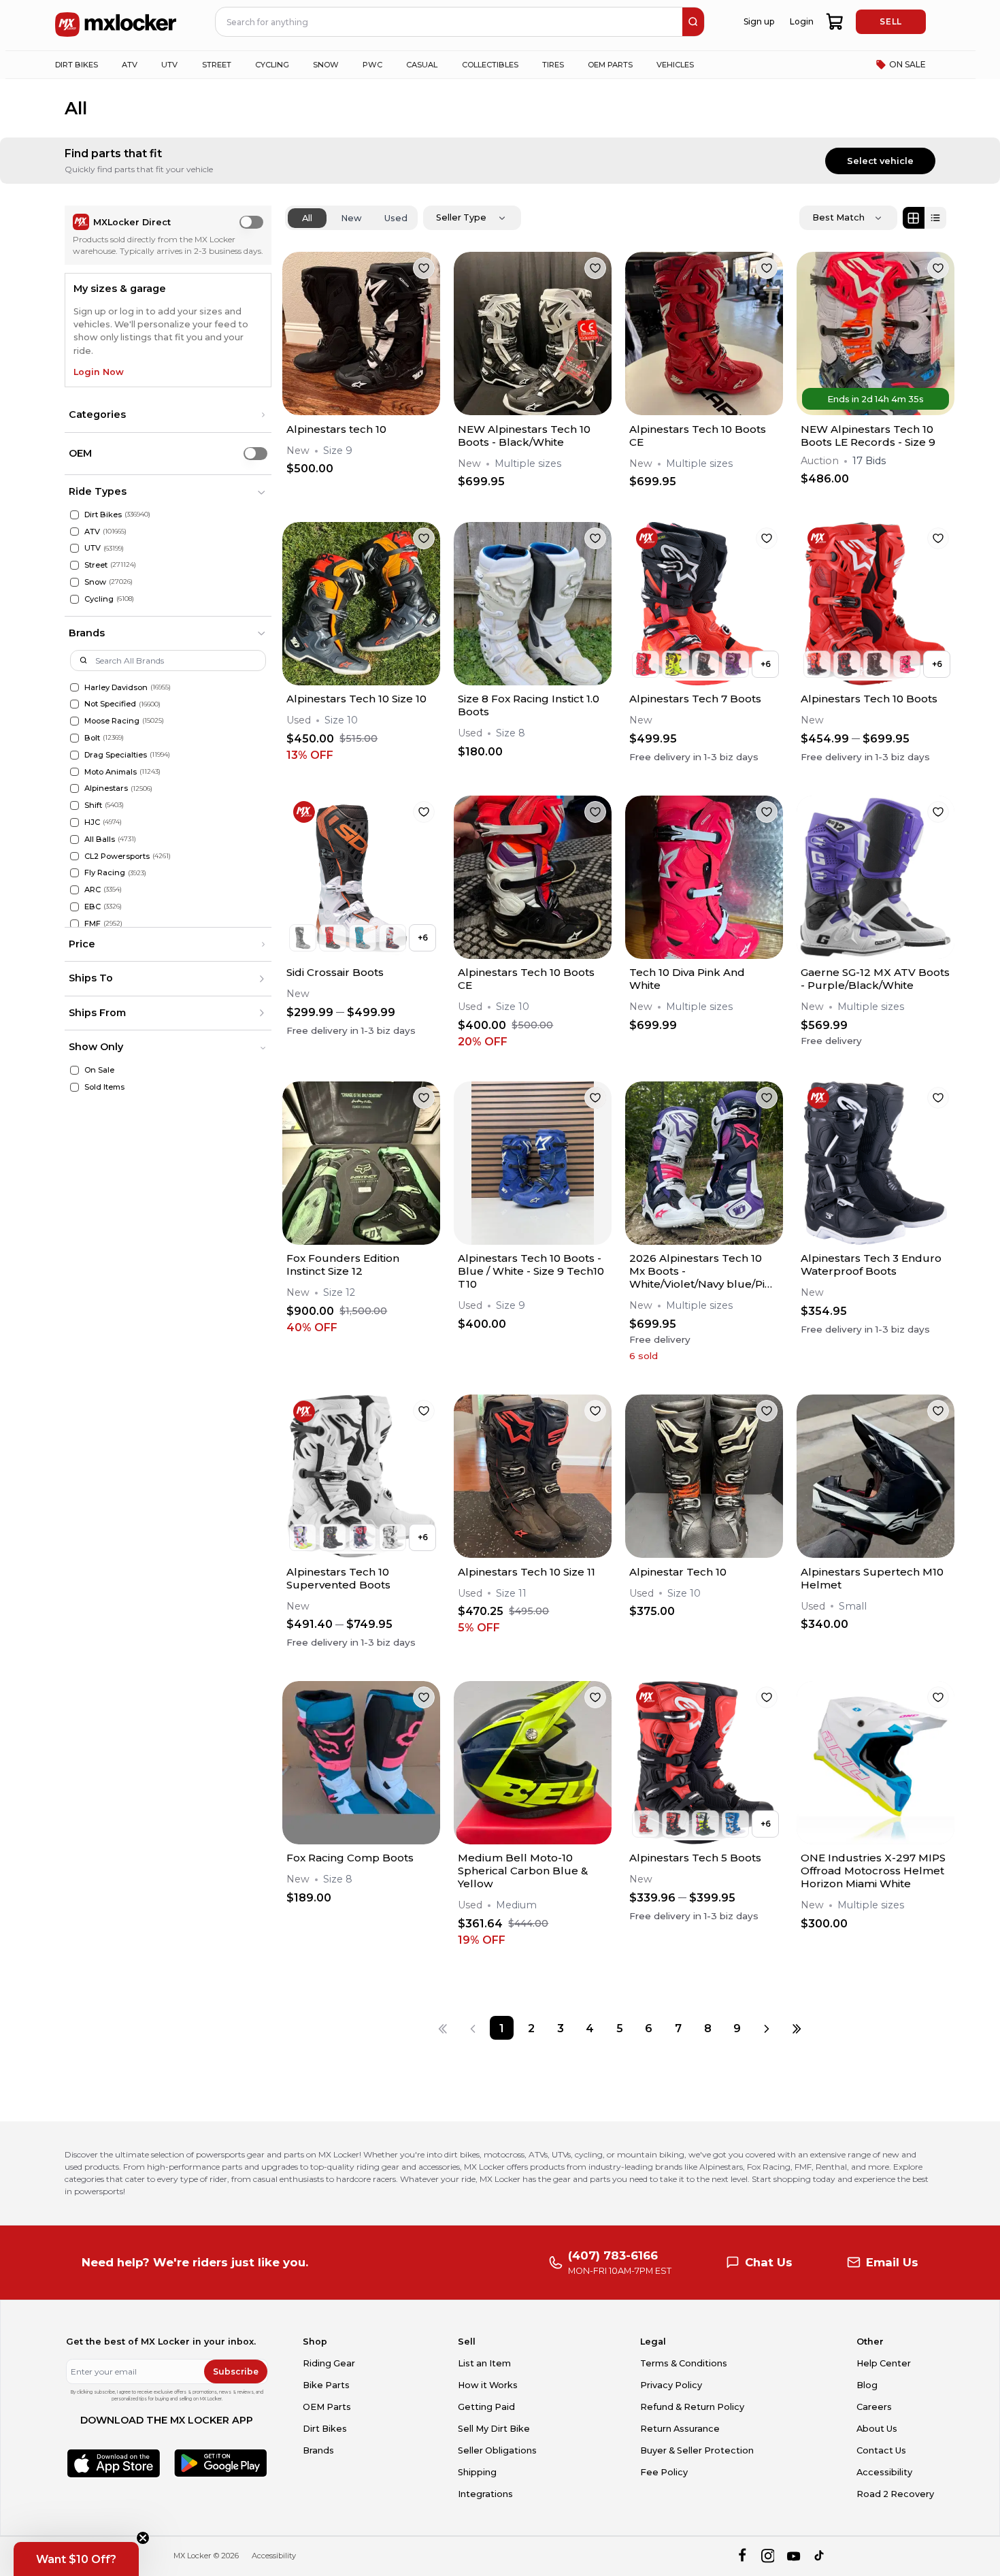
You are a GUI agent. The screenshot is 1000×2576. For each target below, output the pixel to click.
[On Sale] (74, 1070)
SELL (890, 21)
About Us (877, 2429)
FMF (93, 924)
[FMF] (74, 924)
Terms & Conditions (684, 2363)
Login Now (99, 372)
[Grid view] (914, 218)
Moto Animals (111, 772)
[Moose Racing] (74, 721)
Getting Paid (486, 2407)
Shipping (477, 2472)
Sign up (759, 21)
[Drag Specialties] (74, 755)
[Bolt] (74, 738)
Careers (874, 2407)
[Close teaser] (143, 2538)
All (307, 218)
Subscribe (236, 2371)
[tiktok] (820, 2556)
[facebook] (742, 2556)
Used (396, 218)
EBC (93, 907)
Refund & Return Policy (692, 2407)
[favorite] (424, 268)
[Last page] (796, 2028)
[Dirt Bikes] (74, 515)
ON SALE (907, 64)
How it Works (488, 2385)
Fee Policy (664, 2472)
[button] (168, 415)
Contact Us (881, 2450)
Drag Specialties (116, 755)
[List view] (935, 218)
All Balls (100, 839)
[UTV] (74, 548)
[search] (693, 22)
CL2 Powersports (117, 856)
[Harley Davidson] (74, 688)
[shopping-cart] (835, 22)
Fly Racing (105, 873)
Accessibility (884, 2472)
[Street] (74, 565)
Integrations (485, 2494)
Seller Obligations (497, 2450)
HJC (92, 822)
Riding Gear (329, 2363)
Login (802, 21)
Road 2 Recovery (895, 2494)
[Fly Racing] (74, 873)
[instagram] (768, 2556)
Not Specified (110, 704)
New (351, 218)
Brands (318, 2450)
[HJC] (74, 822)
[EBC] (74, 907)
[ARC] (74, 890)
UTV (93, 548)
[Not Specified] (74, 704)
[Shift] (74, 805)
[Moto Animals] (74, 772)
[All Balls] (74, 839)
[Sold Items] (74, 1087)
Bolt (92, 738)
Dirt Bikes (103, 515)
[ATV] (74, 532)
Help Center (884, 2363)
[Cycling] (74, 599)
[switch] (251, 222)
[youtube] (794, 2556)
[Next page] (767, 2028)
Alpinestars (106, 788)
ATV (92, 532)
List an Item (484, 2363)
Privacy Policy (671, 2385)
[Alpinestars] (74, 788)
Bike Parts (326, 2385)
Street (96, 565)
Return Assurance (680, 2429)
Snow (95, 582)
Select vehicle (880, 161)
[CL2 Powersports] (74, 857)
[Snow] (74, 582)
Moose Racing (112, 721)
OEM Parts (327, 2407)
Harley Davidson (116, 687)
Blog (867, 2385)
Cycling (99, 599)
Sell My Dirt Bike (494, 2429)
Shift (93, 805)
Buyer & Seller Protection (697, 2450)
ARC (93, 890)
